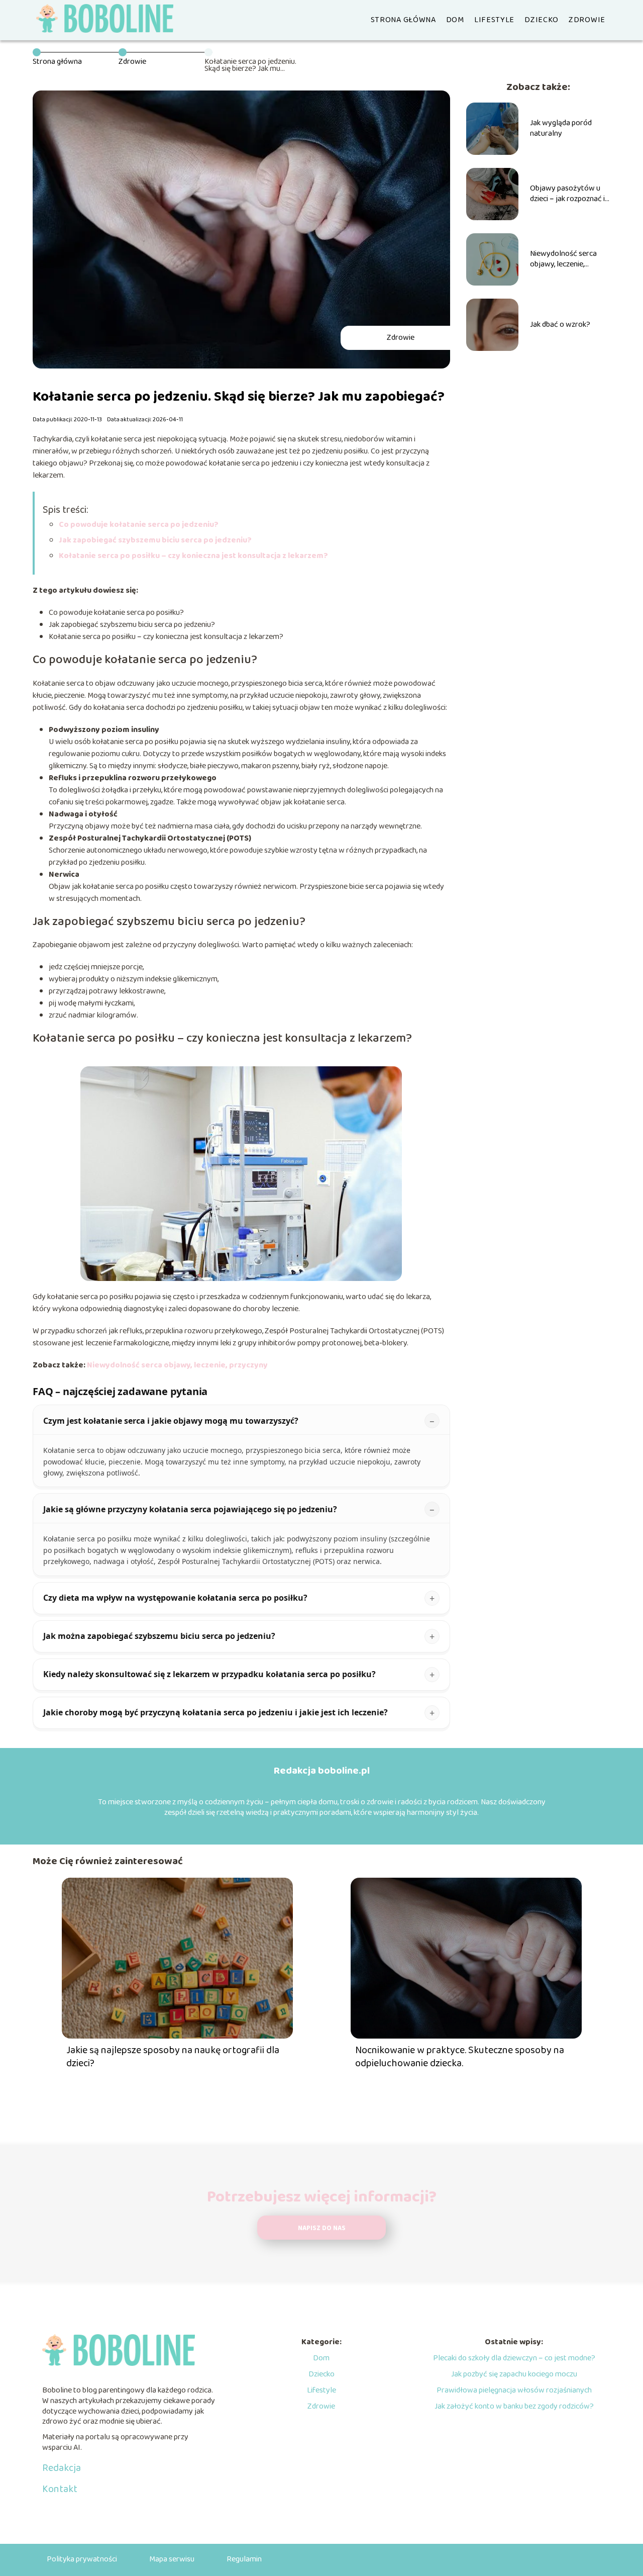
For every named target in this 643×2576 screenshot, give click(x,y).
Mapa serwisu (172, 2559)
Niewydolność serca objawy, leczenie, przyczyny (177, 1365)
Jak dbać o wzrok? (560, 325)
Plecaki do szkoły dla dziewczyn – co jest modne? (514, 2358)
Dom (455, 20)
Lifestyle (494, 20)
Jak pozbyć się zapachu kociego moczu (514, 2374)
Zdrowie (587, 20)
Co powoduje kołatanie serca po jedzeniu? (139, 525)
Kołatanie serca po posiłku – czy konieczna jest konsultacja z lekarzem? (193, 556)
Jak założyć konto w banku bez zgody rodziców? (514, 2406)
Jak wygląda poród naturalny (561, 129)
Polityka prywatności (82, 2559)
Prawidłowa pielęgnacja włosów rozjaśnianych (514, 2390)
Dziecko (542, 20)
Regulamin (244, 2559)
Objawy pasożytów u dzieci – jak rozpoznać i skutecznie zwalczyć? (567, 194)
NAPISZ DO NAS (322, 2228)
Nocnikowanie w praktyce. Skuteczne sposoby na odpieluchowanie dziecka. (460, 2057)
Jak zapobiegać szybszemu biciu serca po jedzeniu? (155, 540)
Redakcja (62, 2468)
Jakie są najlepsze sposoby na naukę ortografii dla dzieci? (173, 2057)
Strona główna (403, 20)
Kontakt (60, 2489)
